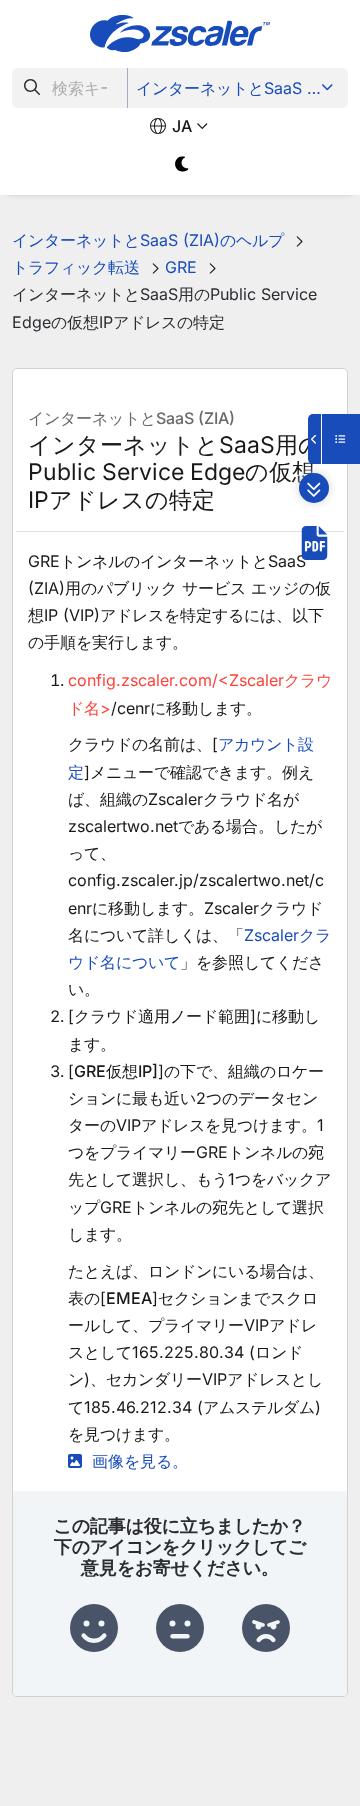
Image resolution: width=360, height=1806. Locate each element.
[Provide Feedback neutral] (180, 1629)
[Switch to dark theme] (182, 164)
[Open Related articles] (334, 439)
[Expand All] (314, 488)
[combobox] (70, 88)
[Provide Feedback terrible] (266, 1629)
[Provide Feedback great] (94, 1629)
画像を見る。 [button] (140, 1461)
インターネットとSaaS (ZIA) (239, 88)
